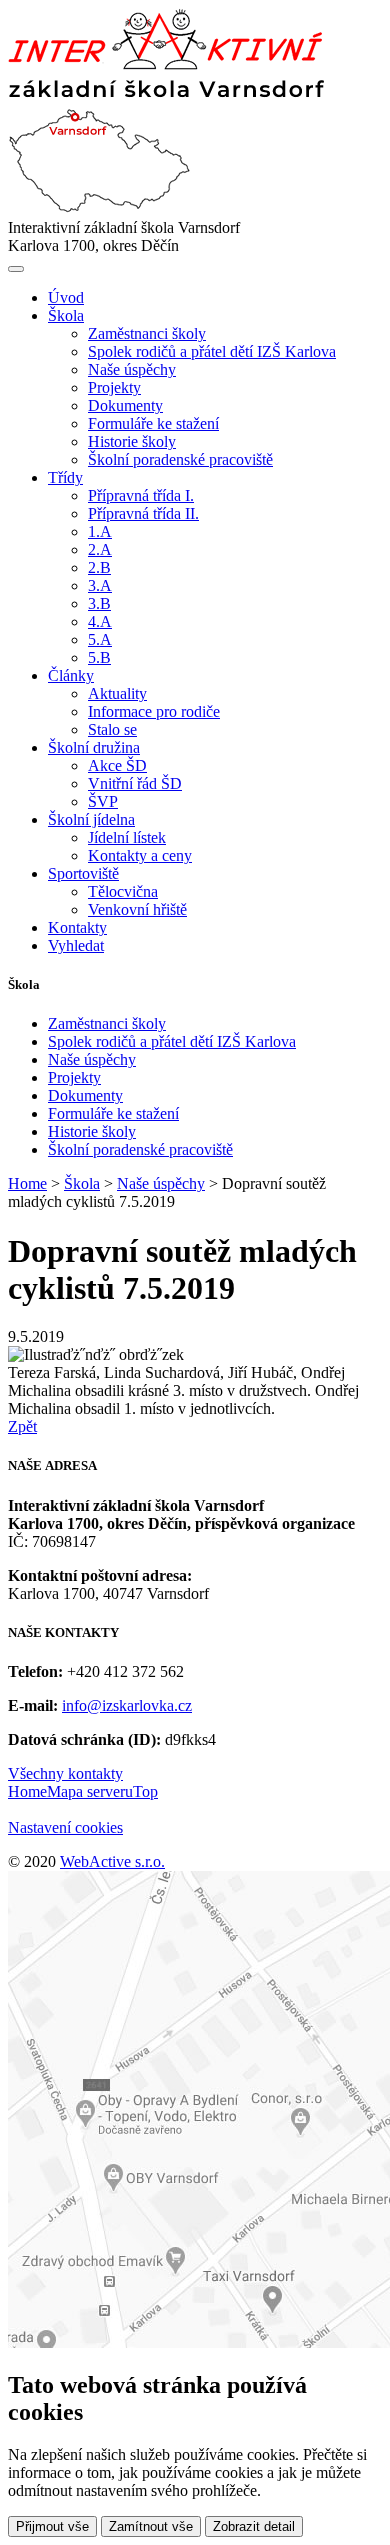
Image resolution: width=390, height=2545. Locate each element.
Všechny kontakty (65, 1773)
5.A (100, 639)
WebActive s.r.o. (112, 1861)
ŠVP (103, 801)
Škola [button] (66, 315)
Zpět (22, 1426)
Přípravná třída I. (141, 495)
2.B (99, 567)
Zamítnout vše (151, 2526)
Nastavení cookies (65, 1827)
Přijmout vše (52, 2526)
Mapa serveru (90, 1791)
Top (145, 1791)
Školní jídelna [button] (91, 819)
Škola (82, 1183)
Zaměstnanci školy (147, 333)
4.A (100, 621)
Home (27, 1183)
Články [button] (71, 675)
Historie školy (132, 441)
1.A (100, 531)
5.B (99, 657)
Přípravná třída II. (143, 513)
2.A (100, 549)
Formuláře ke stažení (153, 423)
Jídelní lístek (127, 837)
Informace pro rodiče (154, 711)
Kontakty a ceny (140, 855)
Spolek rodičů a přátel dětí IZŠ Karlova (212, 351)
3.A (100, 585)
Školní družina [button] (94, 747)
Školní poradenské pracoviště (180, 459)
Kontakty (77, 927)
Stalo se (112, 729)
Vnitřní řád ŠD (135, 783)
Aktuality (117, 693)
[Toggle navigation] (16, 269)
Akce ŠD (117, 765)
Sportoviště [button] (83, 873)
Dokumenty (125, 405)
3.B (99, 603)
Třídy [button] (65, 477)
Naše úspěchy (132, 369)
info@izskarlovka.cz (127, 1705)
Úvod (66, 297)
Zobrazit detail (254, 2526)
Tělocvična (123, 891)
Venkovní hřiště (137, 909)
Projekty (114, 387)
